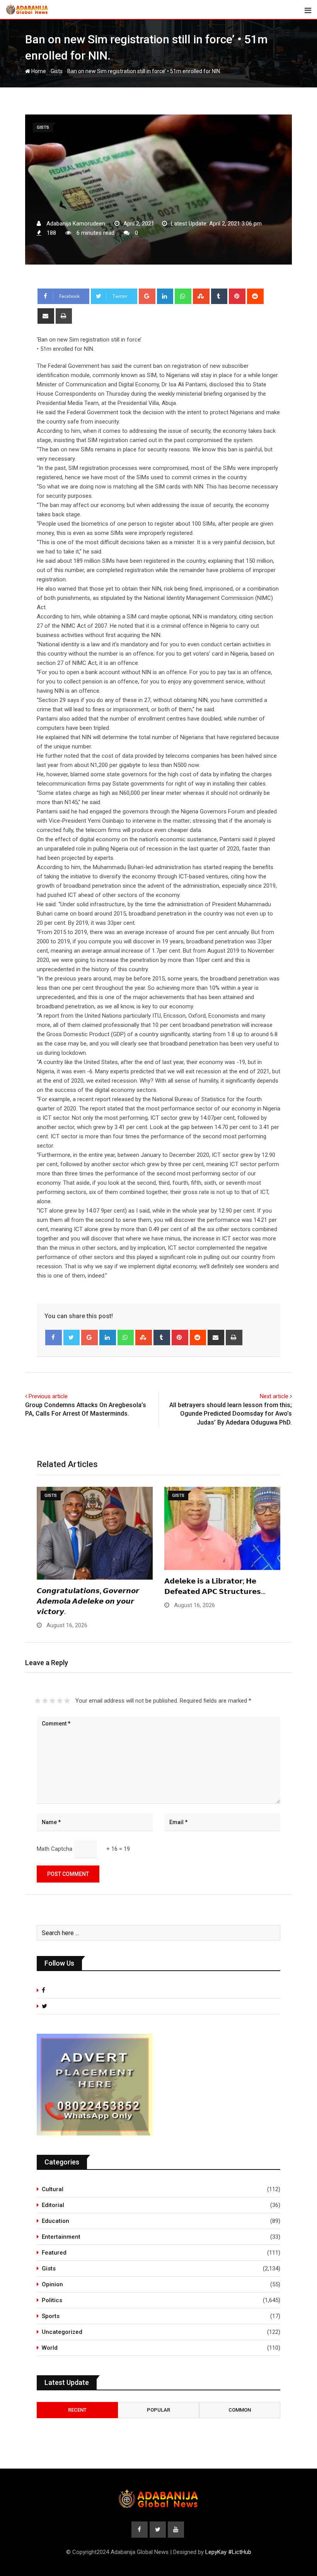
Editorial (53, 2205)
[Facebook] (54, 1338)
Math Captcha (55, 1849)
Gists (57, 71)
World (50, 2348)
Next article (274, 1396)
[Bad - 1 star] (38, 1701)
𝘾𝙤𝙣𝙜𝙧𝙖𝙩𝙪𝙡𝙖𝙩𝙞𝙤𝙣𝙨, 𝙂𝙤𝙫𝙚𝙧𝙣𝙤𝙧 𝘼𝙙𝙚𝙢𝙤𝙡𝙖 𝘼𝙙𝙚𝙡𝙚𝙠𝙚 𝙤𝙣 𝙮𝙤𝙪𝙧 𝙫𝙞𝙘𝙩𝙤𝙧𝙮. (88, 1601)
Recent (77, 2410)
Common (240, 2410)
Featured (54, 2253)
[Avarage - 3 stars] (52, 1701)
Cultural (53, 2189)
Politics (52, 2300)
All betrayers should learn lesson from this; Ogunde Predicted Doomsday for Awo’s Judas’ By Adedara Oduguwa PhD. (231, 1414)
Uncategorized (62, 2332)
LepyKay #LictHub (228, 2552)
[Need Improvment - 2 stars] (45, 1701)
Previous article (48, 1396)
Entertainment (61, 2237)
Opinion (52, 2284)
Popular (158, 2410)
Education (55, 2221)
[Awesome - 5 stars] (67, 1701)
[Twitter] (72, 1338)
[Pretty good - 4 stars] (60, 1701)
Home (38, 71)
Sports (51, 2316)
